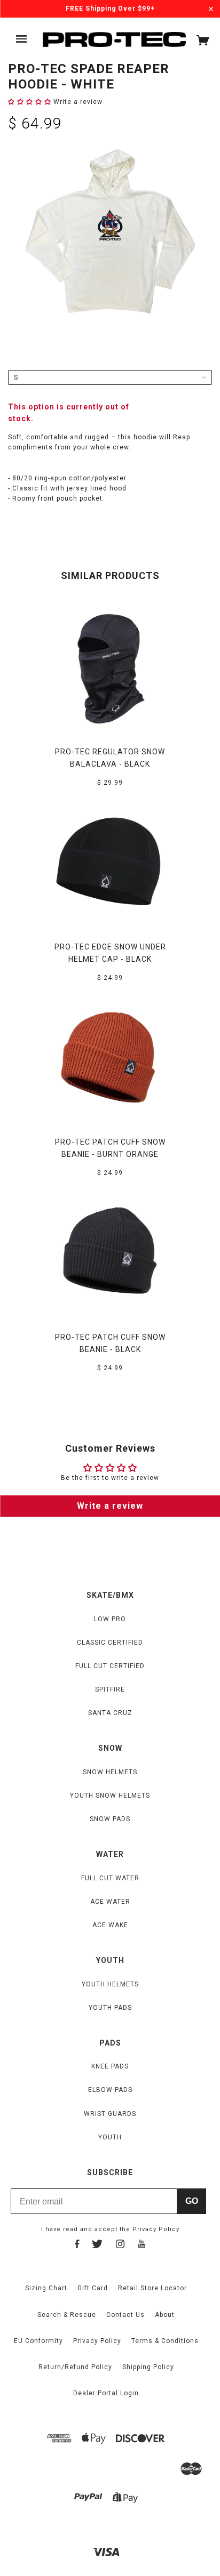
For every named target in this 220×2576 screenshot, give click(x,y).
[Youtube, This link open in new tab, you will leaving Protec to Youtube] (142, 2245)
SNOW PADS (110, 1819)
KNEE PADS (110, 2066)
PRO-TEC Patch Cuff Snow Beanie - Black (110, 1343)
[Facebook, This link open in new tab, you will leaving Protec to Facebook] (77, 2245)
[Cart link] (203, 43)
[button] (30, 102)
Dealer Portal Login (106, 2393)
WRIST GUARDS (110, 2114)
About (165, 2315)
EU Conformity (38, 2341)
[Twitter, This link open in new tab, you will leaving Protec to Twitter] (97, 2245)
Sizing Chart (46, 2288)
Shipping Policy (148, 2367)
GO (192, 2201)
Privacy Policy (156, 2229)
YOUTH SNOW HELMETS (110, 1796)
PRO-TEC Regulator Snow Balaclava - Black (110, 758)
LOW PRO (110, 1619)
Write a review (110, 1506)
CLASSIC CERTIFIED (110, 1643)
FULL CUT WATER (110, 1878)
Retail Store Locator (152, 2288)
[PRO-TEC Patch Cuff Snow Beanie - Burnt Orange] (110, 1059)
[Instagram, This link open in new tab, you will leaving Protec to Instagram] (120, 2245)
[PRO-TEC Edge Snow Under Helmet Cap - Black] (110, 864)
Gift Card (93, 2288)
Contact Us (125, 2315)
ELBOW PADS (110, 2090)
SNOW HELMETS (110, 1772)
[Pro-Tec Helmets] (114, 40)
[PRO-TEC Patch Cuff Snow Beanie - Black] (110, 1254)
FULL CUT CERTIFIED (110, 1666)
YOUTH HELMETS (110, 1984)
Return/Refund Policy (75, 2367)
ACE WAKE (110, 1925)
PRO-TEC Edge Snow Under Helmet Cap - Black (110, 953)
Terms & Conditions (165, 2341)
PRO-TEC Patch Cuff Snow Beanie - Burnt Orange (110, 1148)
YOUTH (110, 2137)
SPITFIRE (110, 1689)
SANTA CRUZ (110, 1713)
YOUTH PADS (110, 2008)
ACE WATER (110, 1902)
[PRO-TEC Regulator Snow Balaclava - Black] (110, 669)
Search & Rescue (67, 2315)
